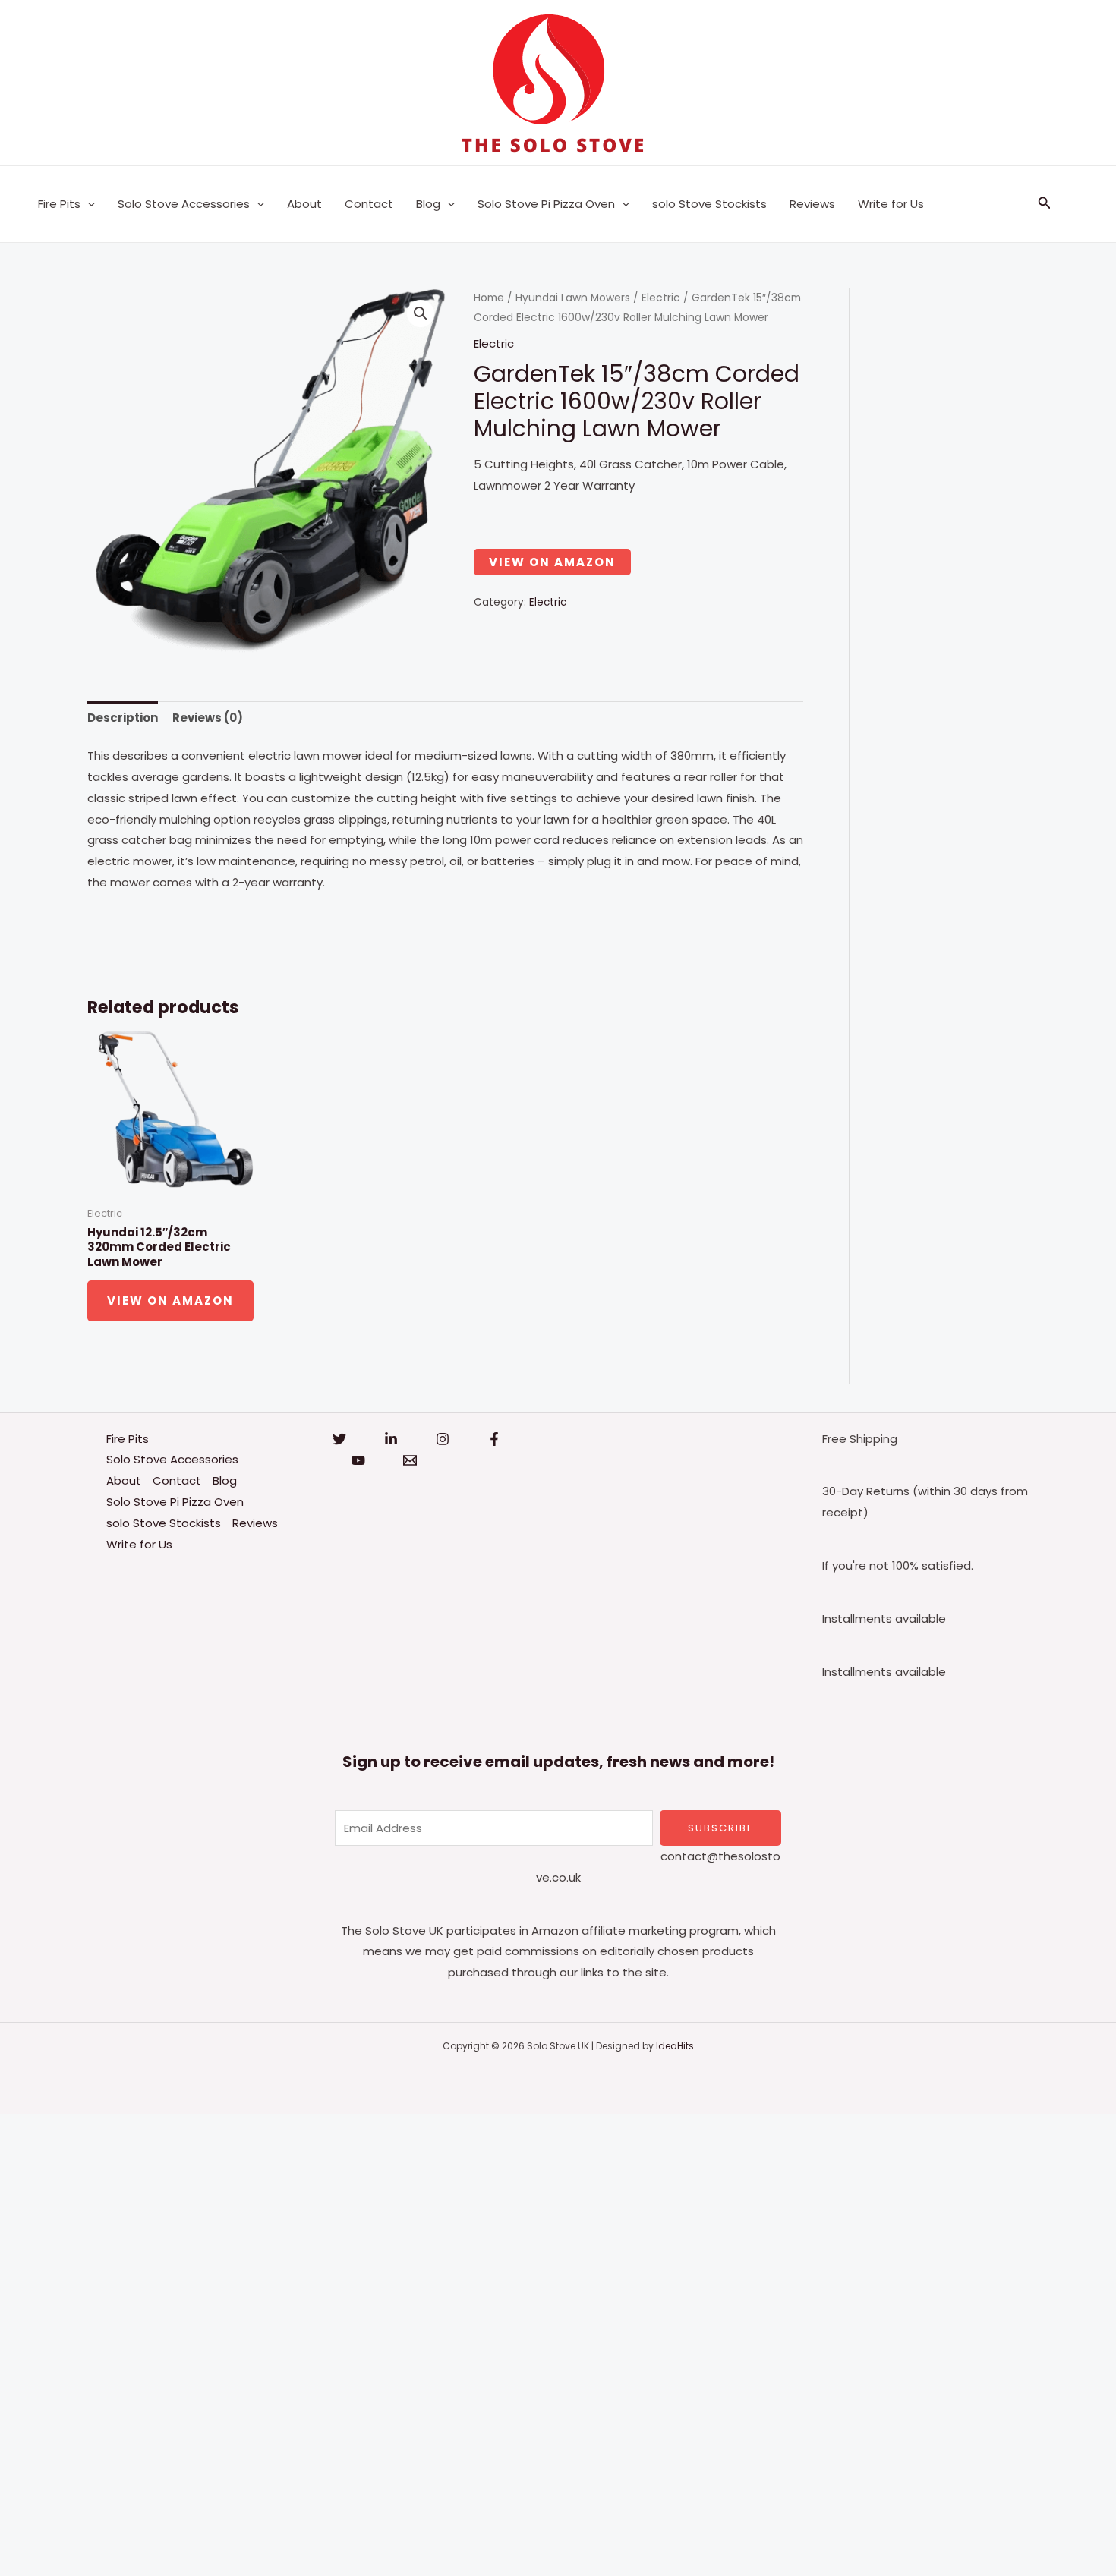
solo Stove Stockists (709, 204)
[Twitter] (339, 1439)
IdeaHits (675, 2046)
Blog (428, 204)
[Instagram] (443, 1439)
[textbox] (445, 922)
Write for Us (891, 204)
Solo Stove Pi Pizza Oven (546, 204)
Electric (661, 298)
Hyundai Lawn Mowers (573, 298)
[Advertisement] (456, 2341)
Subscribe (721, 1828)
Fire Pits (59, 204)
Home (489, 298)
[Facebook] (494, 1439)
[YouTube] (358, 1460)
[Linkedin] (391, 1439)
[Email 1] (410, 1460)
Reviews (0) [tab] (208, 718)
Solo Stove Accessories (184, 204)
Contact (369, 204)
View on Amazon (552, 562)
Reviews (812, 204)
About (304, 204)
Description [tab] (123, 718)
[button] (88, 204)
